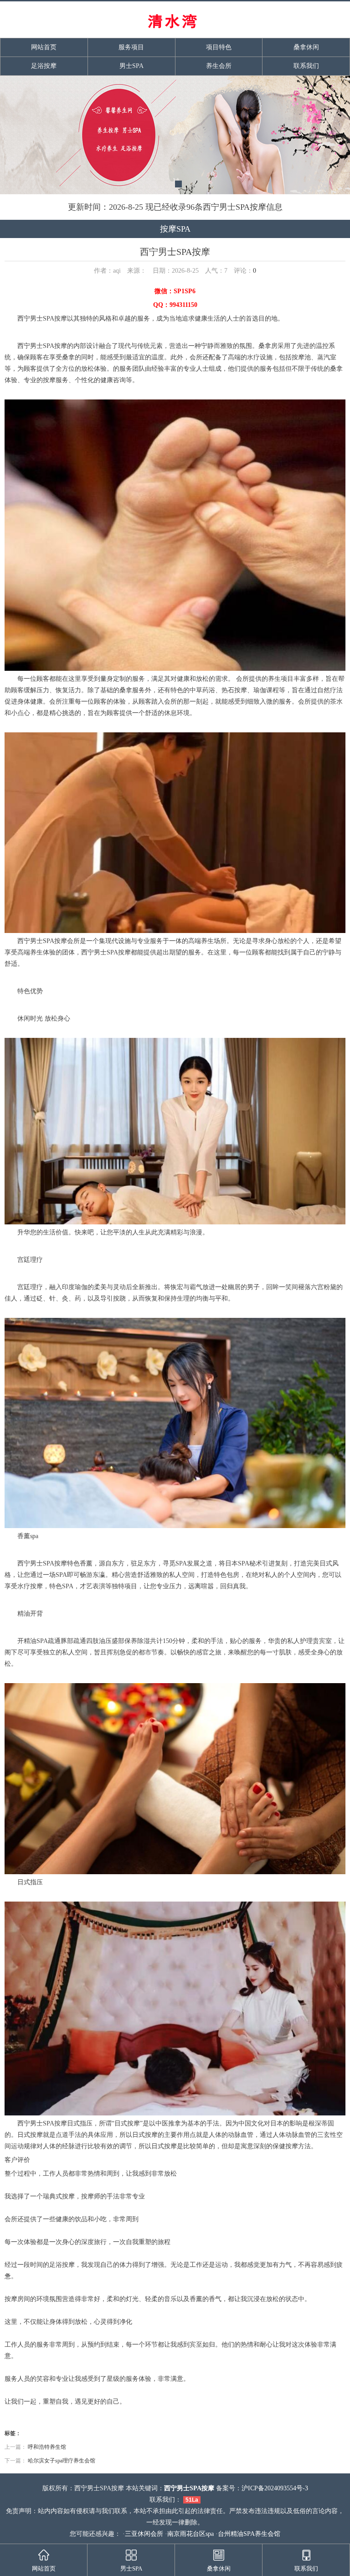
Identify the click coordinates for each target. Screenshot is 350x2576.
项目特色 (219, 47)
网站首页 (44, 47)
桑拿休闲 (306, 47)
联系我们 (306, 66)
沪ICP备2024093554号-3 (275, 2488)
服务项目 (131, 47)
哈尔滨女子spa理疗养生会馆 (62, 2461)
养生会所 (219, 66)
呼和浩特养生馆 (47, 2447)
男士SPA (131, 66)
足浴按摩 (44, 66)
